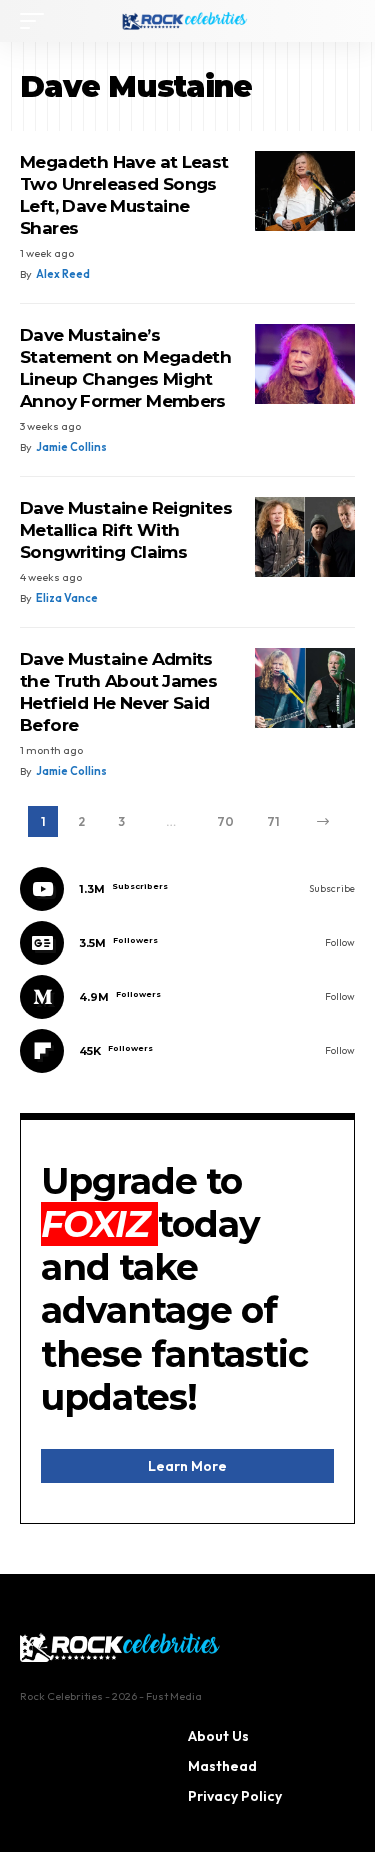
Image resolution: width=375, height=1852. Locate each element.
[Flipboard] (187, 1051)
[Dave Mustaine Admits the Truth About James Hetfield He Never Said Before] (305, 688)
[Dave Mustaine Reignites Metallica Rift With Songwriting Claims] (305, 537)
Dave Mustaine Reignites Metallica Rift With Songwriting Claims (126, 530)
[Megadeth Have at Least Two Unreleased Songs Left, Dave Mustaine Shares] (305, 191)
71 (273, 821)
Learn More (187, 1466)
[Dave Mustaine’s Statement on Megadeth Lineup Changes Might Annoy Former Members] (305, 364)
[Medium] (187, 997)
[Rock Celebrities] (188, 21)
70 (225, 821)
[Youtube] (187, 889)
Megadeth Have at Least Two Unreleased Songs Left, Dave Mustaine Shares (124, 195)
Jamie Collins (71, 447)
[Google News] (187, 943)
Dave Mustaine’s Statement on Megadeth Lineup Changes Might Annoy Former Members (125, 368)
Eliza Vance (67, 598)
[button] (37, 21)
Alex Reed (63, 274)
